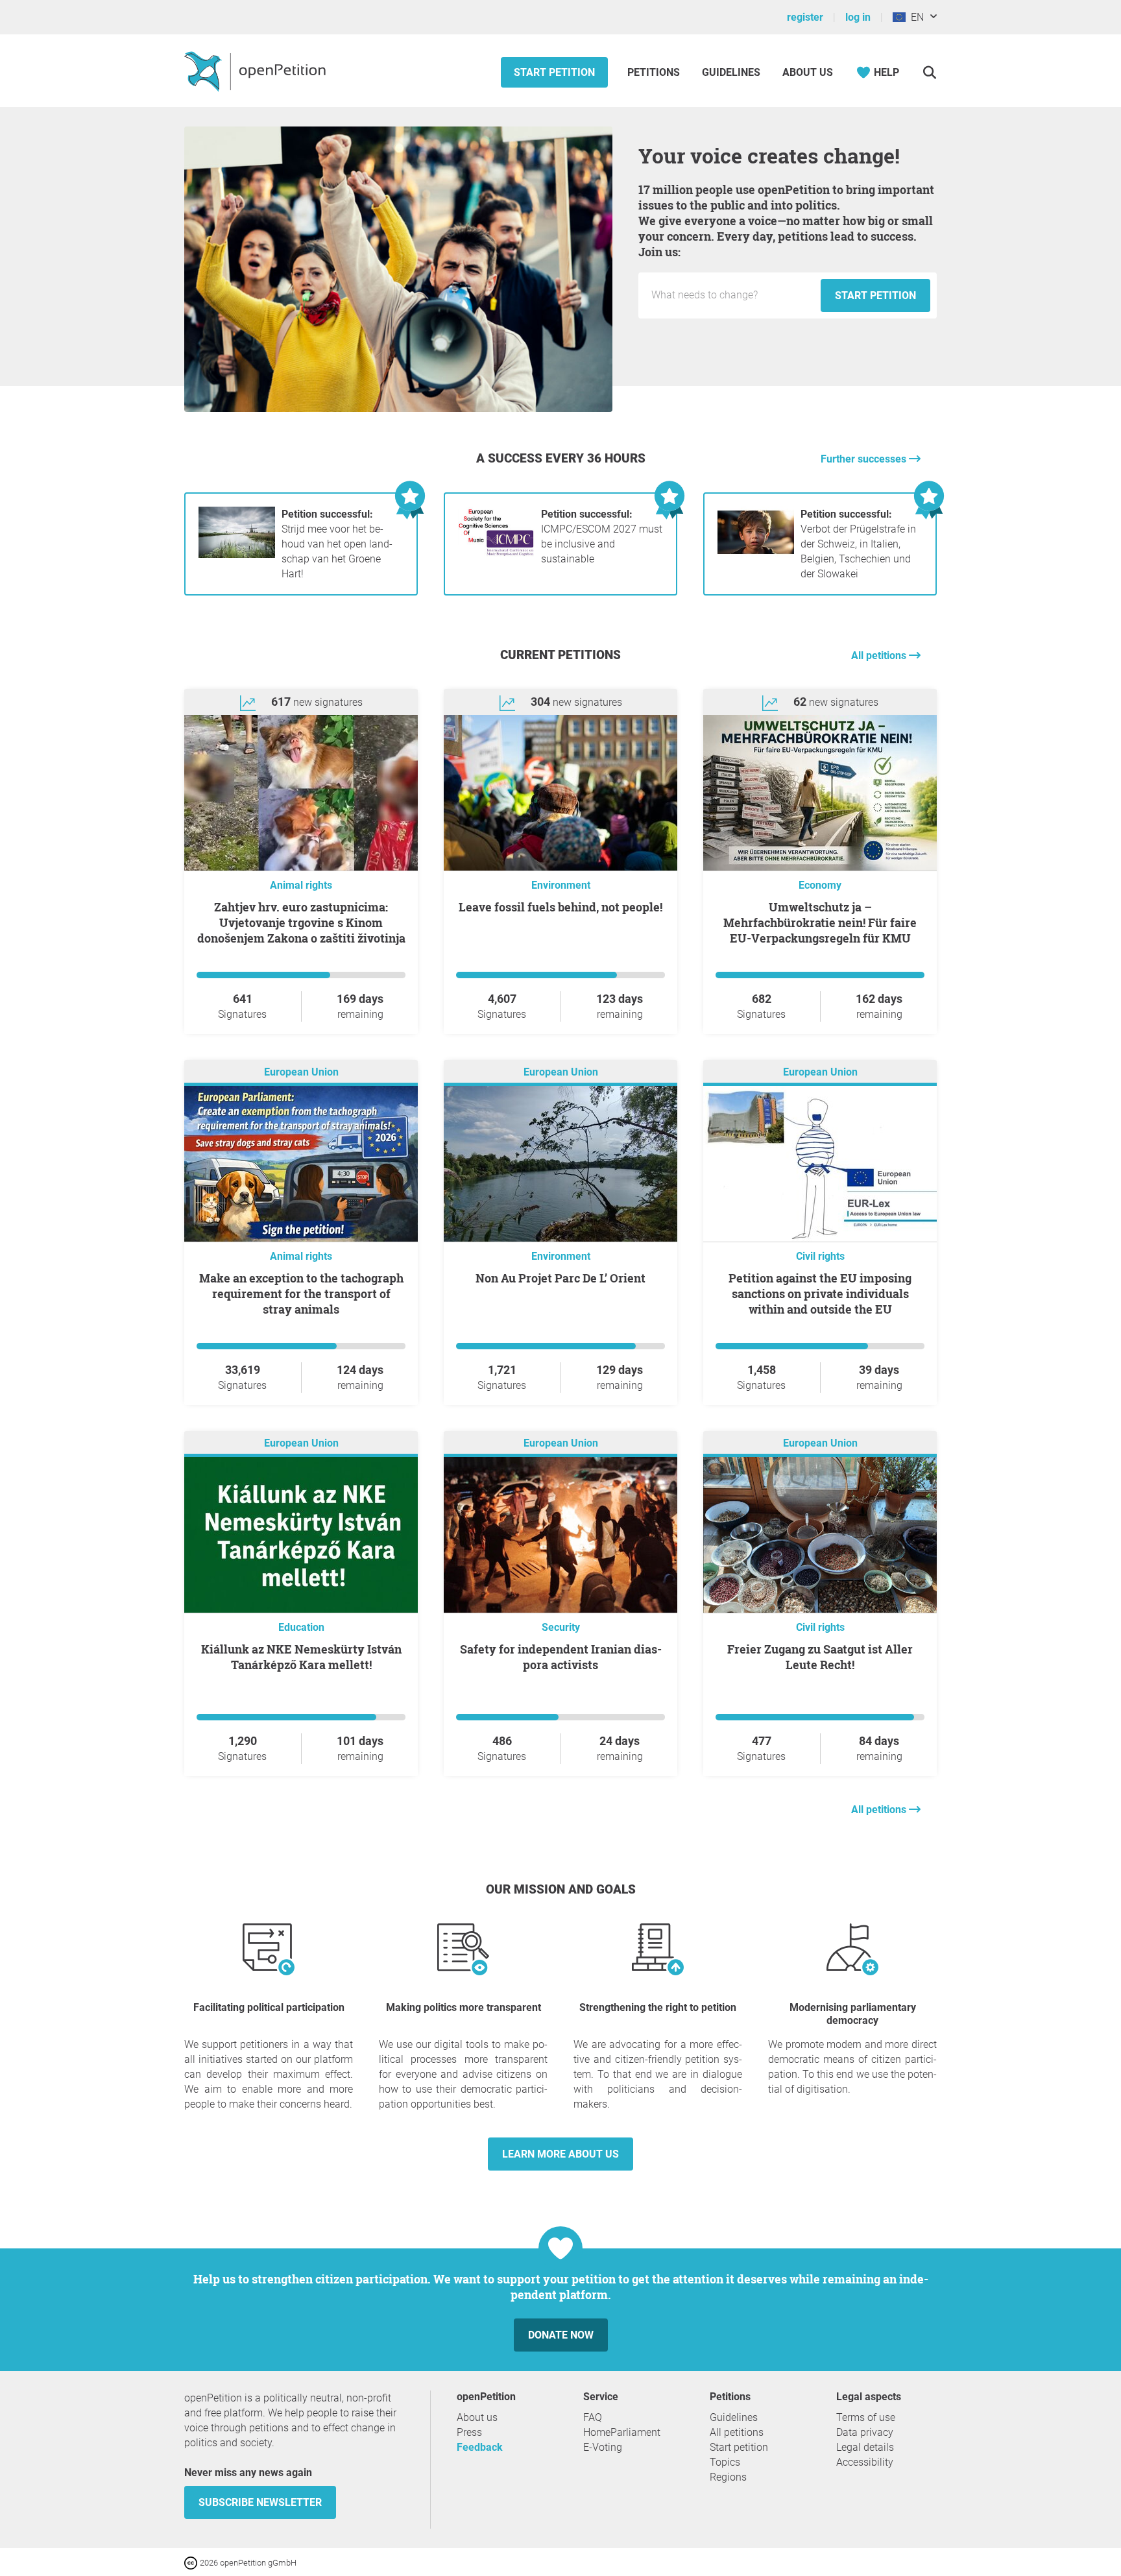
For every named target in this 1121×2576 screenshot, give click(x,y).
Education (301, 1627)
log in (858, 17)
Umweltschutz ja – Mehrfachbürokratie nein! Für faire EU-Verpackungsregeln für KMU (820, 922)
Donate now (561, 2335)
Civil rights (820, 1256)
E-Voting (603, 2447)
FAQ (593, 2417)
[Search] (929, 72)
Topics (725, 2462)
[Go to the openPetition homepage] (257, 71)
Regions (728, 2477)
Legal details (865, 2447)
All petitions (880, 656)
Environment (561, 885)
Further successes (865, 459)
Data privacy (865, 2432)
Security (561, 1627)
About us (808, 72)
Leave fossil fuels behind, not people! (560, 907)
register (805, 17)
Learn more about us (560, 2154)
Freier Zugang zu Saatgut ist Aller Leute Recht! (820, 1657)
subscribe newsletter (260, 2502)
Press (469, 2432)
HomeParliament (622, 2432)
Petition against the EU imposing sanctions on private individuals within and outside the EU (820, 1294)
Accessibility (865, 2462)
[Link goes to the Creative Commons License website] (192, 2562)
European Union (301, 1072)
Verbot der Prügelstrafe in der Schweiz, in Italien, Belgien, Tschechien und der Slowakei (858, 544)
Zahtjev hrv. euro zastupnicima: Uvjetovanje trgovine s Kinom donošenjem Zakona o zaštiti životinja (301, 922)
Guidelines (731, 72)
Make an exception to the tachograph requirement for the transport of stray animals (301, 1294)
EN (915, 17)
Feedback (480, 2447)
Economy (820, 885)
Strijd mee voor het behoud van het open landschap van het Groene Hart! (337, 544)
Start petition (554, 72)
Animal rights (301, 885)
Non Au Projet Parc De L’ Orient (560, 1278)
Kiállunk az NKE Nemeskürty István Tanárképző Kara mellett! (301, 1657)
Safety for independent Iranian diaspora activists (561, 1657)
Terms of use (866, 2417)
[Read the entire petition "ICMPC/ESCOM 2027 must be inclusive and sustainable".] (496, 554)
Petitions (655, 72)
